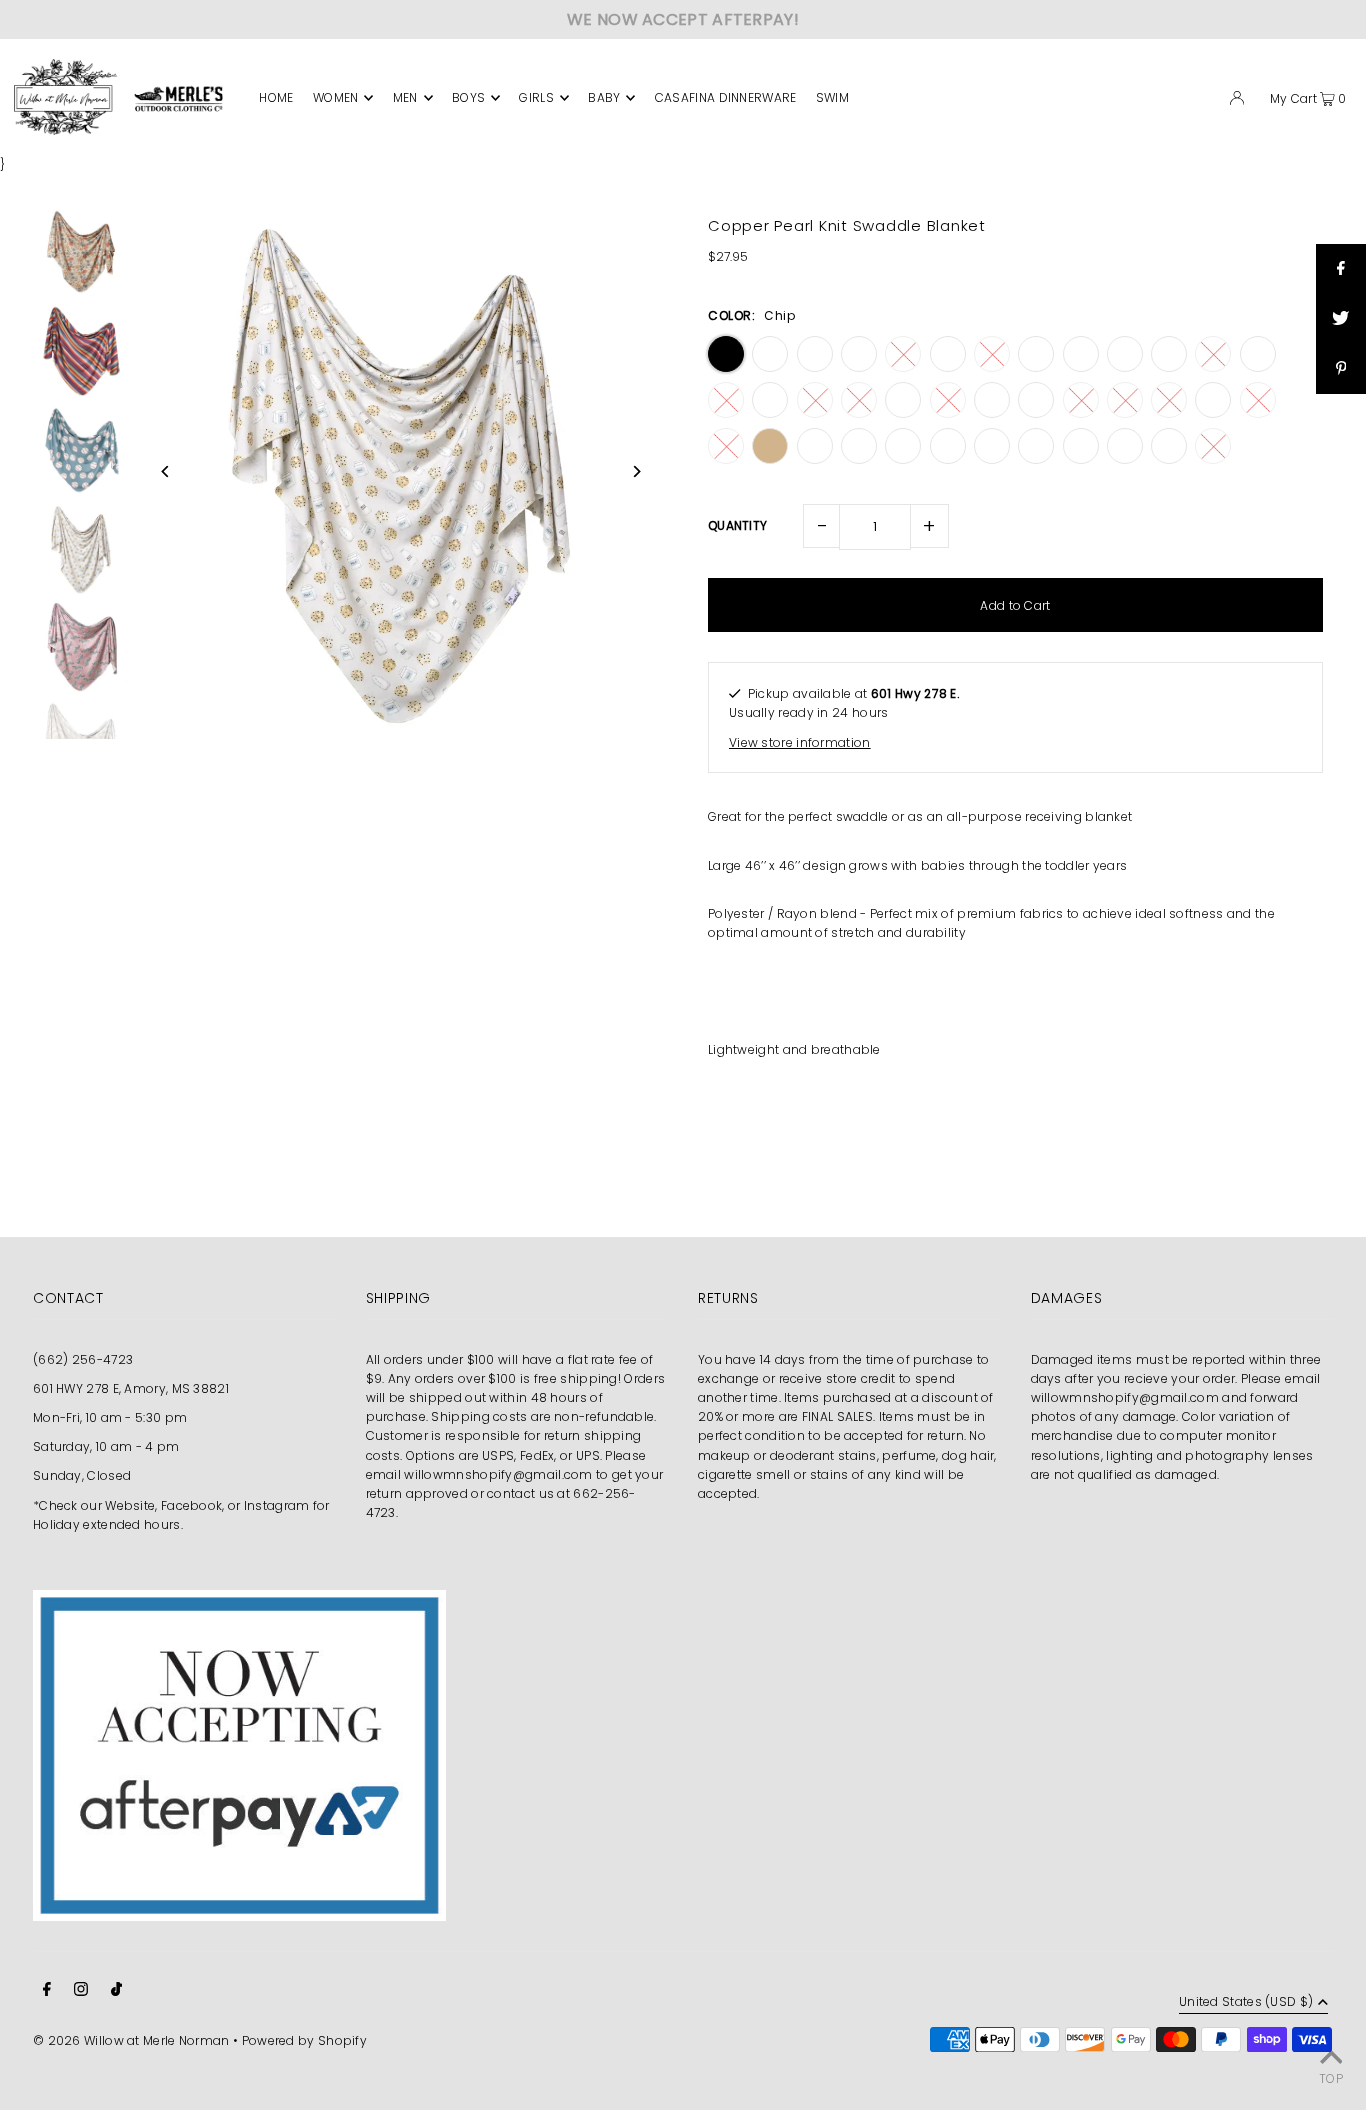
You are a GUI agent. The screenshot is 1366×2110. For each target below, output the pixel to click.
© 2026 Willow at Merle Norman (131, 2040)
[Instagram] (81, 1991)
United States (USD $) (1246, 2003)
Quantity (737, 525)
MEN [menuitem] (405, 97)
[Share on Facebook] (1341, 269)
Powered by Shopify (304, 2040)
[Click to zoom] (635, 236)
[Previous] (165, 471)
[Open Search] (1205, 101)
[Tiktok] (116, 1991)
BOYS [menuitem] (468, 97)
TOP (1331, 2078)
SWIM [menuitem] (832, 97)
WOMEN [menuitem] (336, 97)
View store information (800, 742)
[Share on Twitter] (1341, 319)
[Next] (635, 471)
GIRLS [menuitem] (536, 97)
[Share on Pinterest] (1341, 369)
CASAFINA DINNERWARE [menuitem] (726, 97)
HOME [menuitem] (276, 97)
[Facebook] (47, 1991)
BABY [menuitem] (604, 97)
